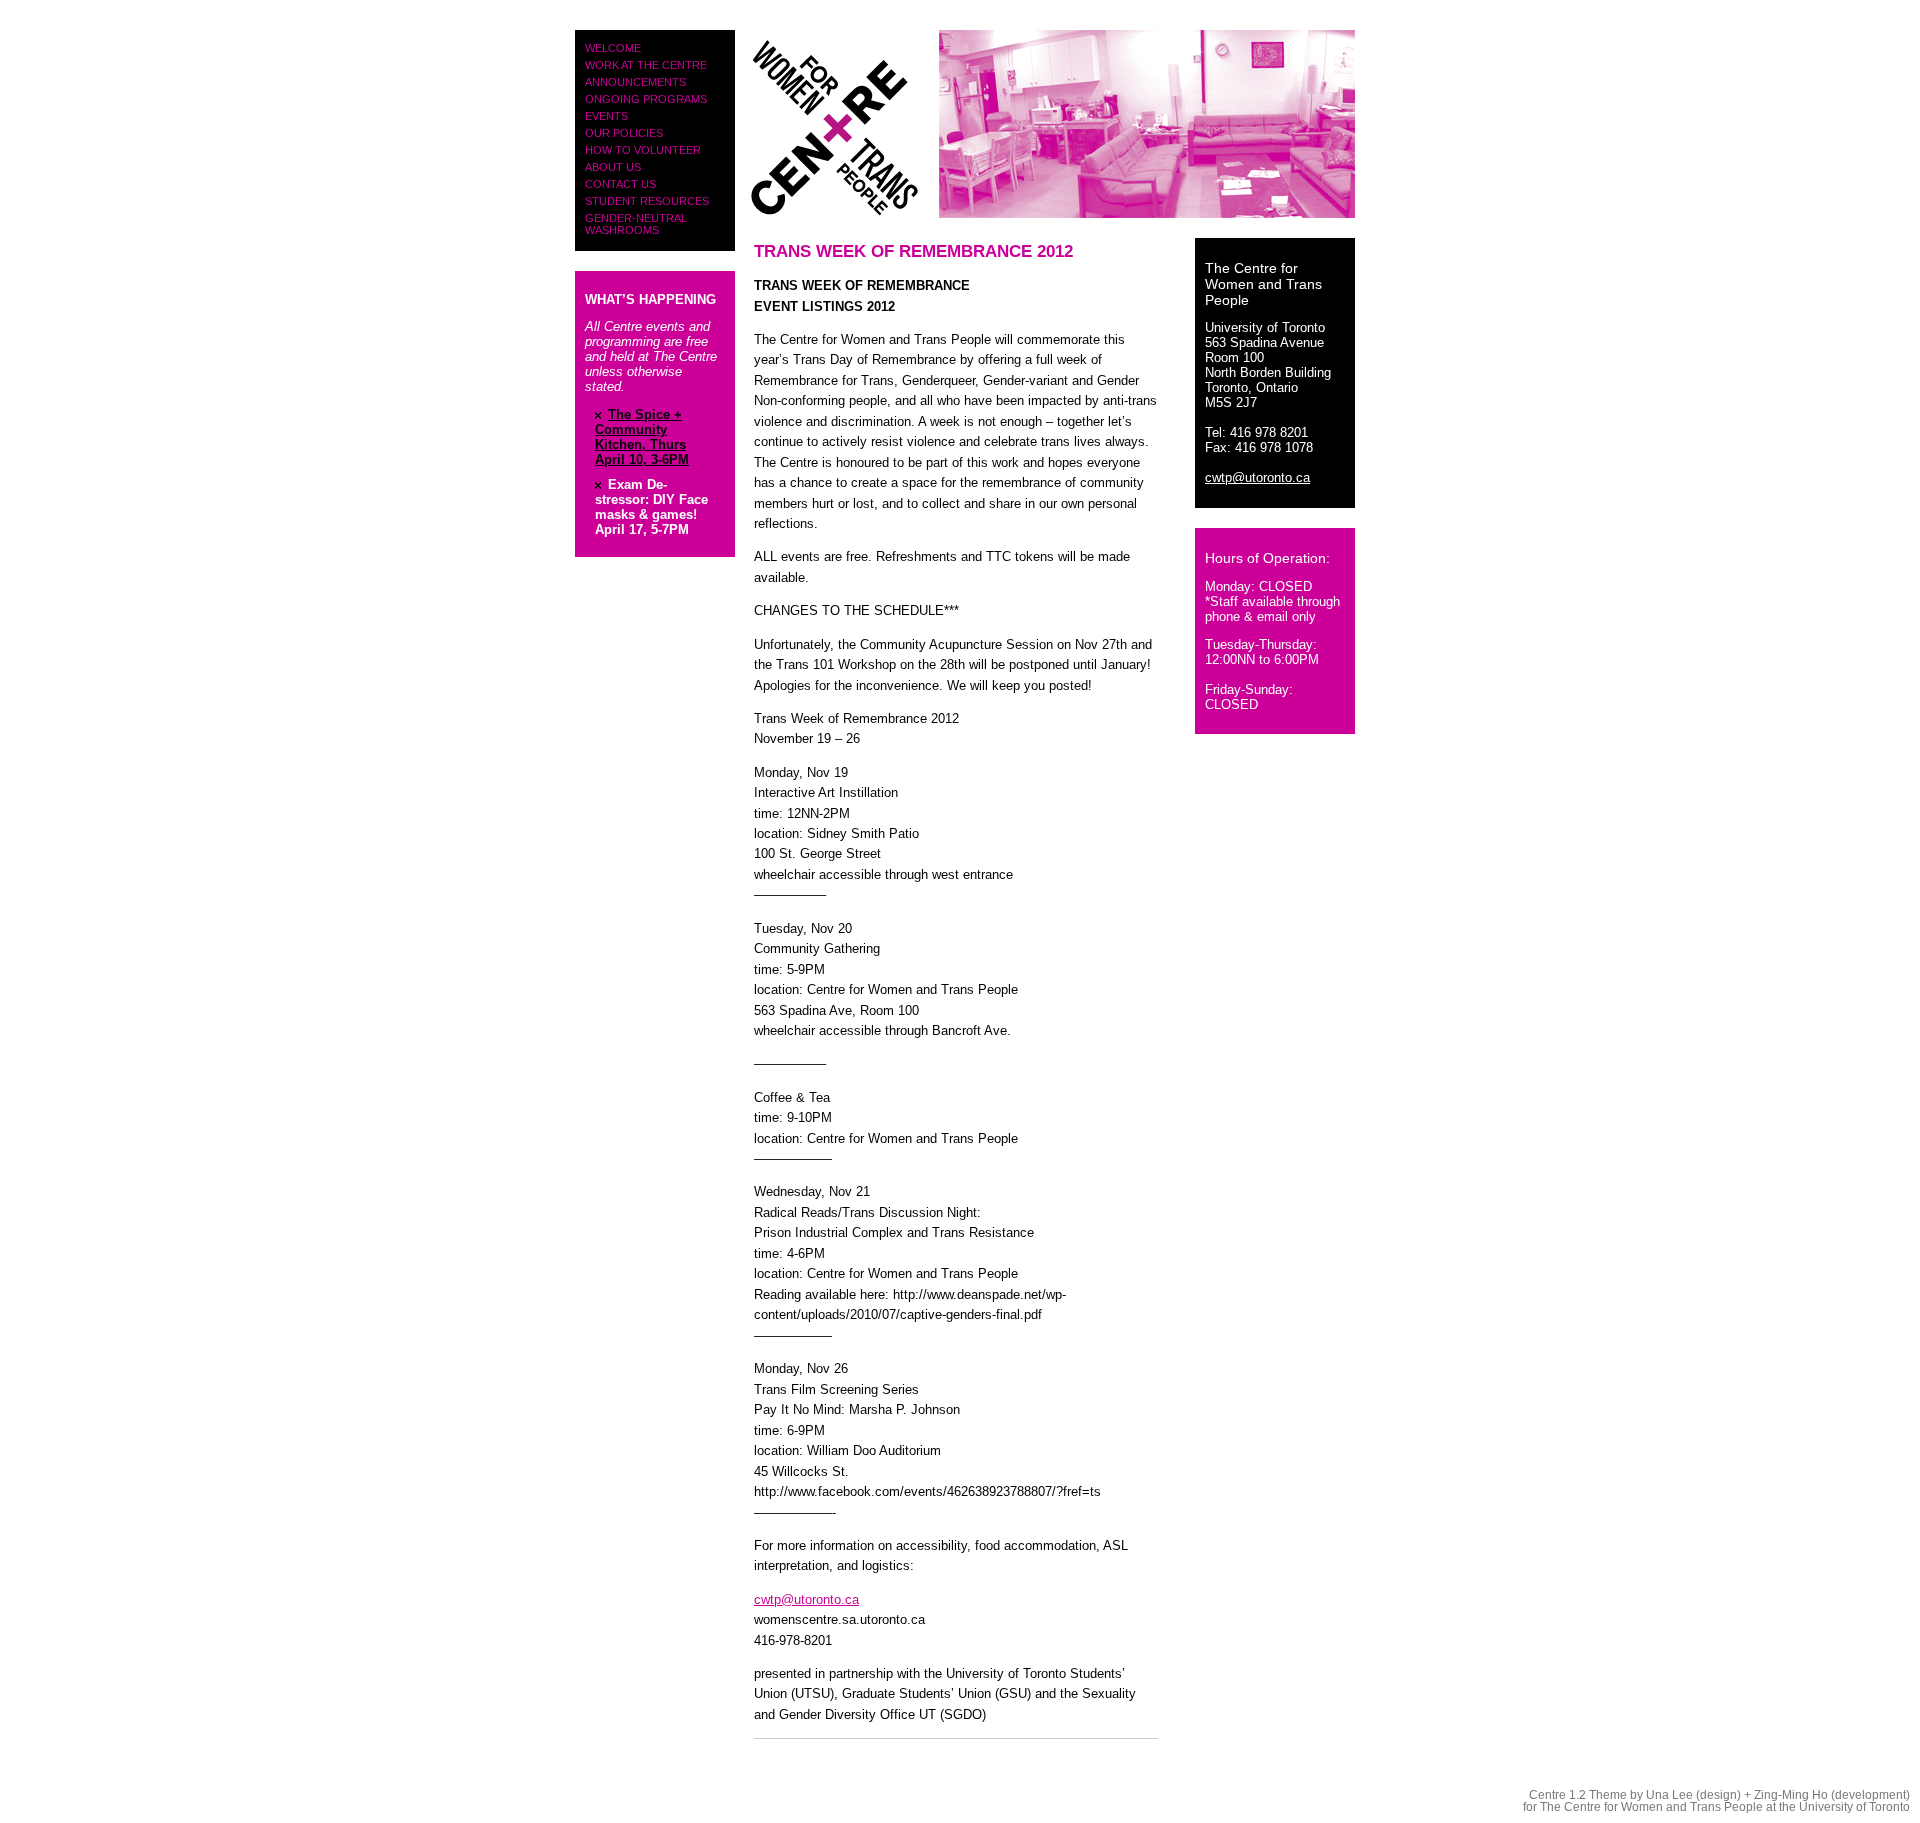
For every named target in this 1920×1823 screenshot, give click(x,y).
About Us (613, 167)
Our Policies (624, 133)
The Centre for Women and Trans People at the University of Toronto (1725, 1807)
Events (606, 116)
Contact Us (620, 184)
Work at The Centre (646, 65)
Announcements (635, 82)
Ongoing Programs (646, 99)
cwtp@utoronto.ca (806, 1599)
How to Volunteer (643, 150)
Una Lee (1669, 1795)
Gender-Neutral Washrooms (636, 224)
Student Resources (647, 201)
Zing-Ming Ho (1791, 1795)
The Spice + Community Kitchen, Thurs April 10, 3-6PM (642, 437)
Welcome (613, 48)
